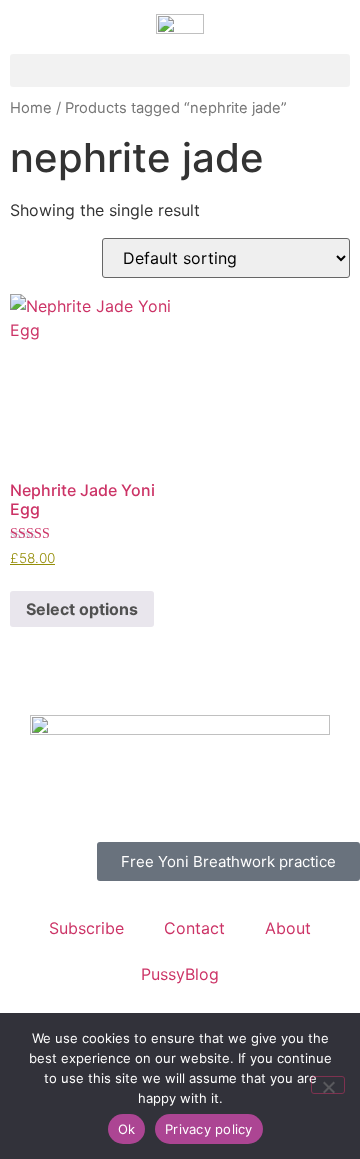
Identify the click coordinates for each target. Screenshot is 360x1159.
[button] (180, 70)
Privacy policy (209, 1129)
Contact (194, 928)
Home (31, 108)
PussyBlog (180, 974)
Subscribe (86, 928)
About (288, 928)
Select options (82, 609)
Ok (127, 1129)
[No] (328, 1085)
